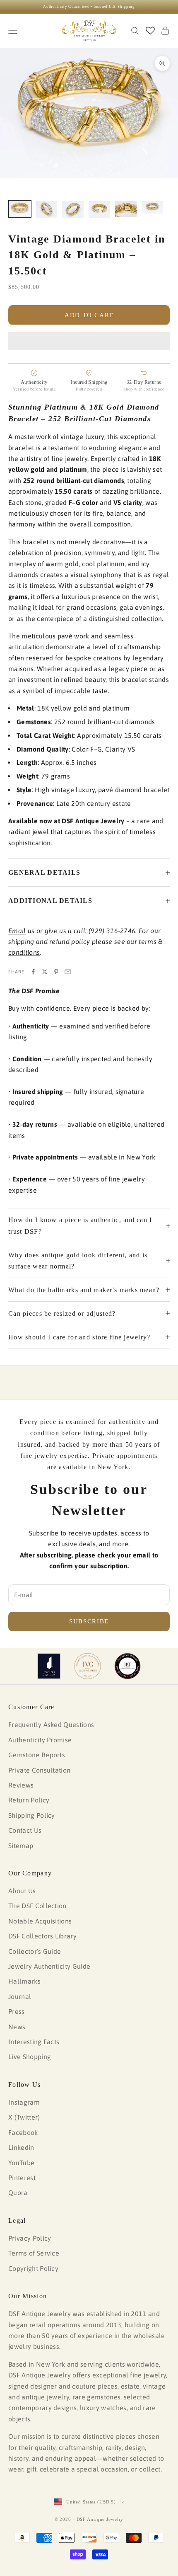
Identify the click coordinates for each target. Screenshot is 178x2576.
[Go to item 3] (73, 210)
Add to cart (89, 315)
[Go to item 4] (99, 210)
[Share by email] (68, 972)
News (17, 2027)
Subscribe (89, 1621)
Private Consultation (39, 1770)
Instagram (24, 2102)
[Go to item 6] (152, 208)
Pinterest (22, 2178)
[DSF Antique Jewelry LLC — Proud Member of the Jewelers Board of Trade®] (127, 1666)
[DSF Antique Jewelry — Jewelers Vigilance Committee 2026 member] (88, 1666)
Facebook (23, 2132)
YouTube (21, 2163)
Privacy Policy (30, 2238)
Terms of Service (34, 2253)
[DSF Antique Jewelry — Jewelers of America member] (49, 1666)
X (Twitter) (24, 2117)
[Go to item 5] (126, 209)
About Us (22, 1891)
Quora (18, 2193)
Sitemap (21, 1846)
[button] (89, 341)
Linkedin (21, 2147)
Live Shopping (30, 2057)
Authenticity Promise (40, 1740)
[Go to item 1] (20, 209)
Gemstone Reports (37, 1755)
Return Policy (29, 1800)
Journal (20, 1996)
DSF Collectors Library (42, 1936)
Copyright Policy (33, 2268)
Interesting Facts (34, 2042)
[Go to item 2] (46, 210)
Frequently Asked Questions (51, 1725)
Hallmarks (24, 1981)
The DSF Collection (37, 1906)
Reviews (21, 1785)
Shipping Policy (32, 1815)
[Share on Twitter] (45, 972)
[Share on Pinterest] (56, 972)
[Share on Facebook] (33, 972)
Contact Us (25, 1830)
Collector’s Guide (35, 1951)
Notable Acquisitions (40, 1921)
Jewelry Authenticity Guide (49, 1966)
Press (17, 2011)
